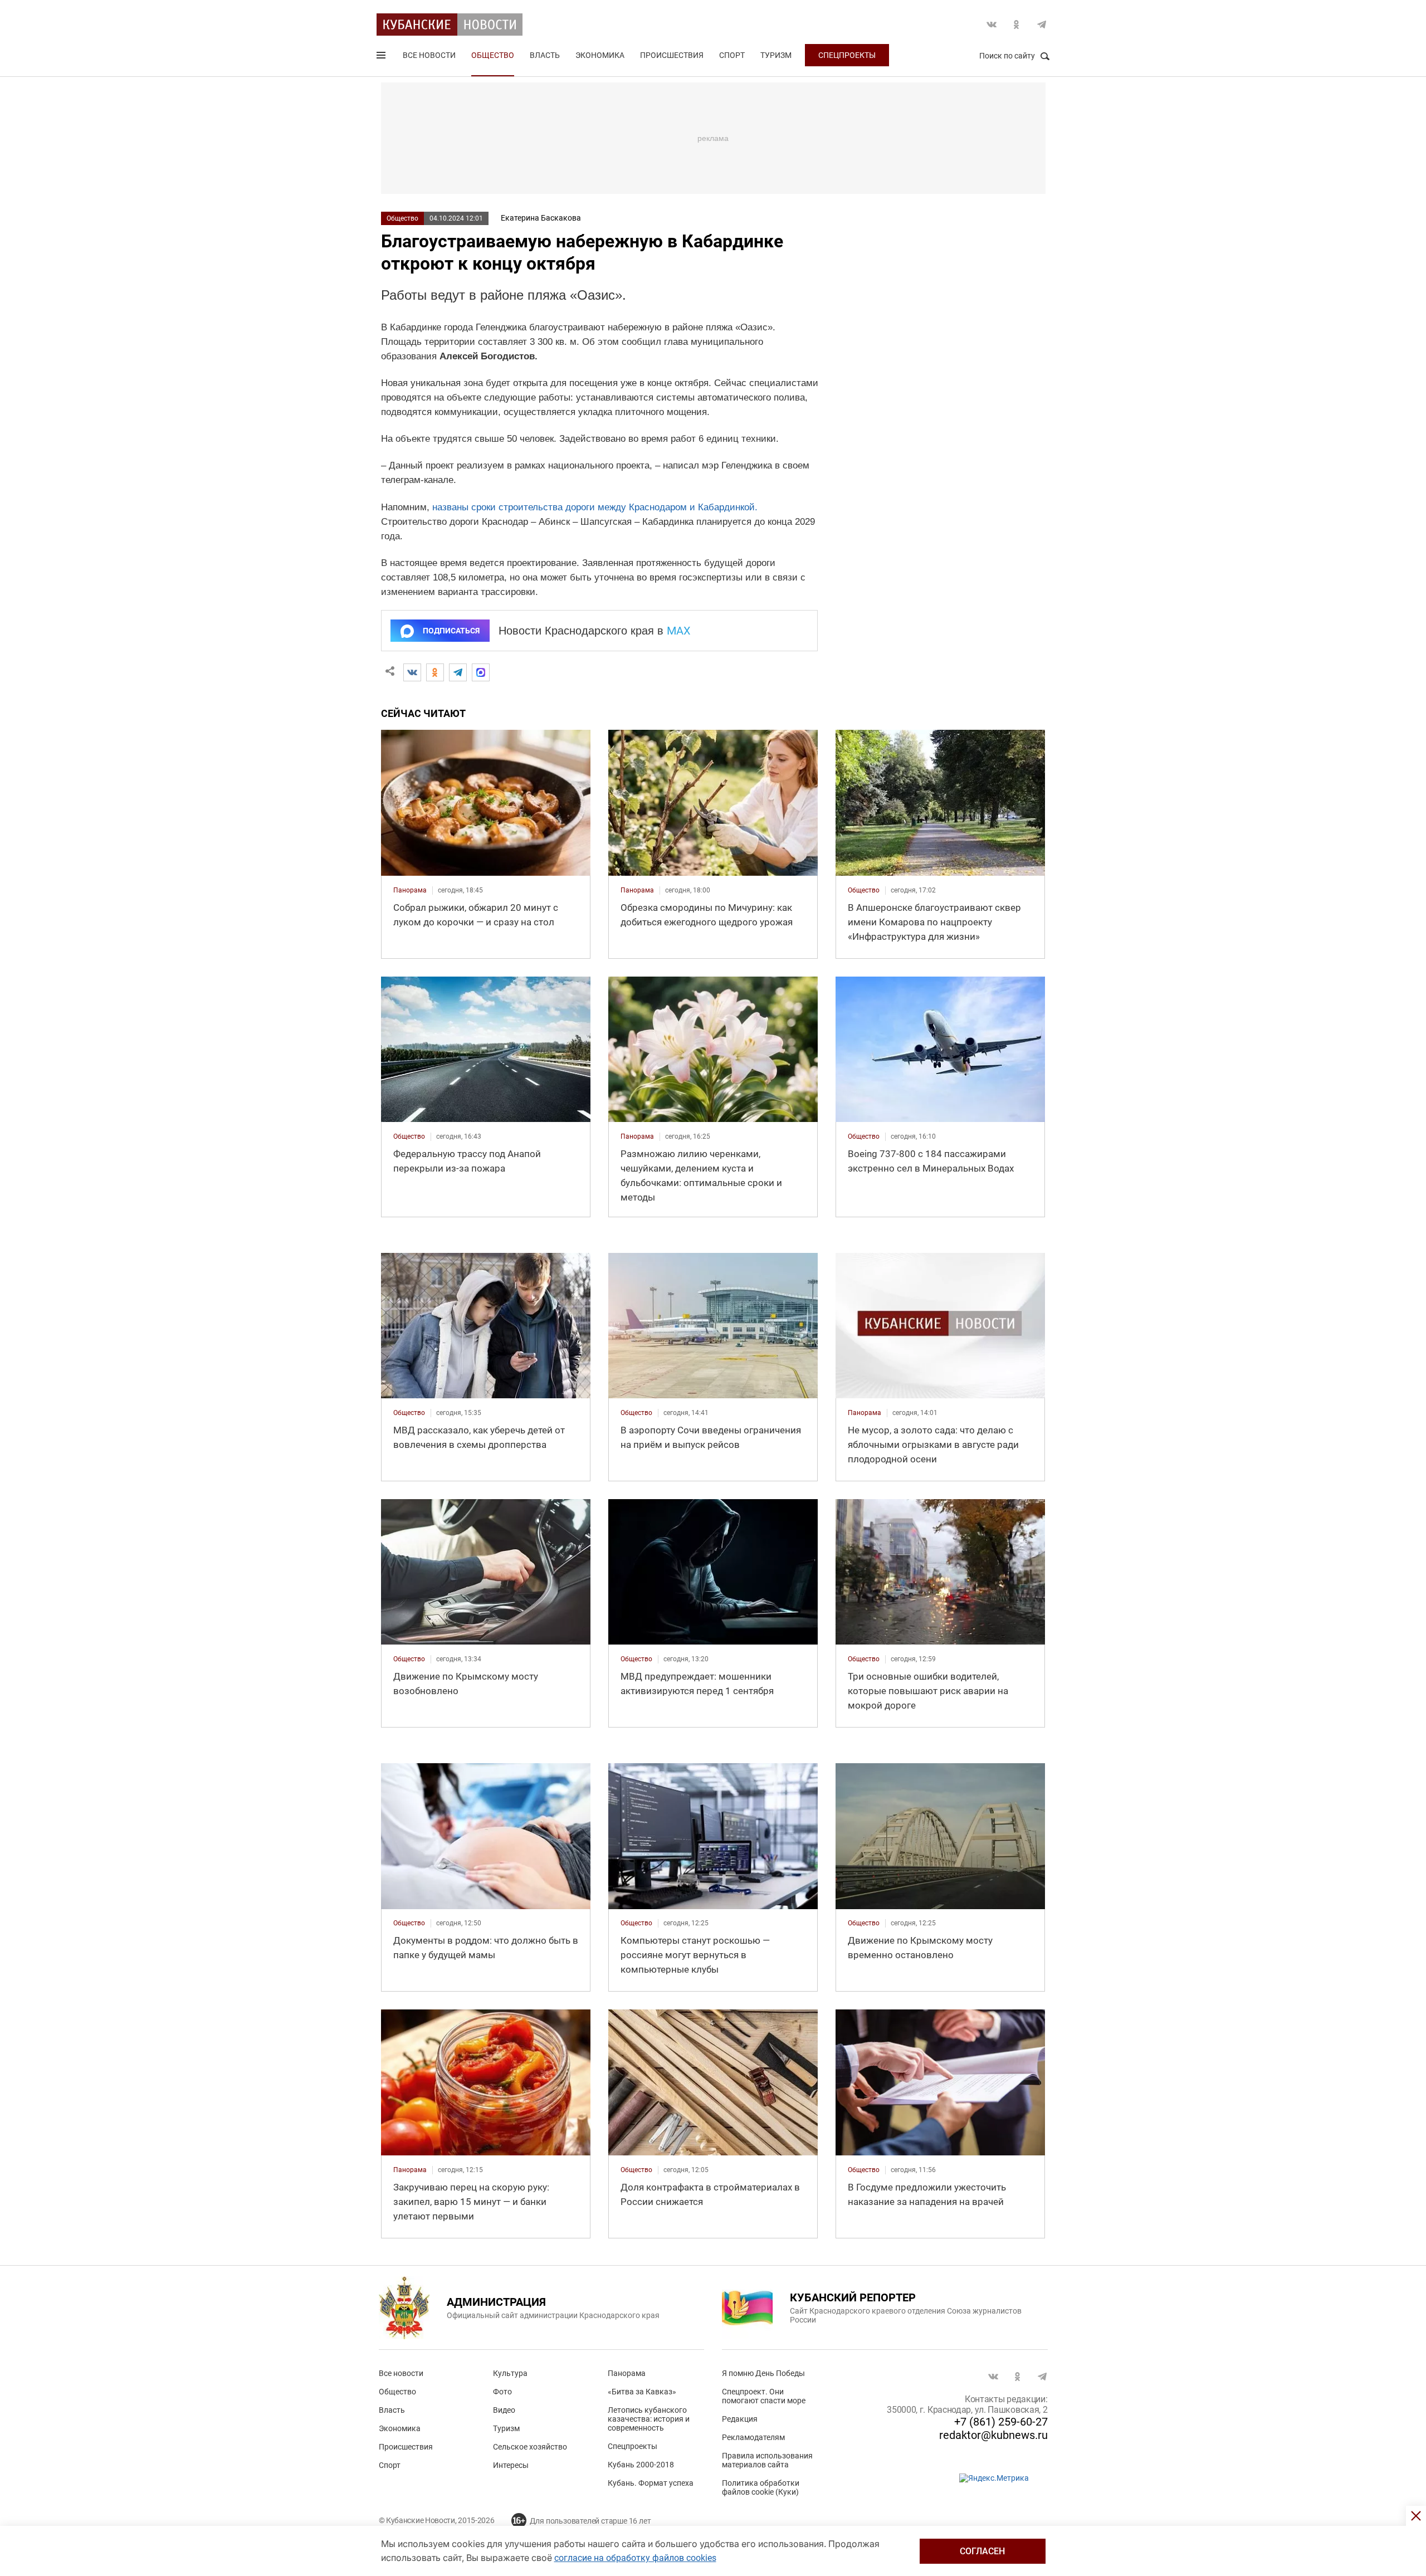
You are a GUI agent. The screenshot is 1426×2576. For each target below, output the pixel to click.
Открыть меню (382, 57)
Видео (504, 2410)
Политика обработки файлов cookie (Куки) (761, 2487)
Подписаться (451, 631)
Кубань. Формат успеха (651, 2483)
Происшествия (672, 55)
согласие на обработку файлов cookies (635, 2558)
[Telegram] (458, 672)
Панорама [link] (410, 890)
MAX (679, 631)
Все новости (429, 55)
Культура (510, 2373)
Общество (493, 55)
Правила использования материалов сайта (767, 2460)
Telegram (1042, 25)
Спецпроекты (847, 55)
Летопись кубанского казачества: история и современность (649, 2419)
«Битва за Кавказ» (642, 2392)
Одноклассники (1017, 25)
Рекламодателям (753, 2437)
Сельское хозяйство (530, 2447)
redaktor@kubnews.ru (993, 2435)
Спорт (732, 55)
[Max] (481, 672)
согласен (982, 2551)
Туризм (776, 55)
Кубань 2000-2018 (641, 2465)
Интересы (511, 2465)
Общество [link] (864, 890)
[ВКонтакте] (412, 672)
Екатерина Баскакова (541, 218)
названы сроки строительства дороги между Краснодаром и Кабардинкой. (595, 507)
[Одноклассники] (435, 672)
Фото (502, 2392)
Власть (545, 55)
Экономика (600, 55)
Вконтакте (992, 25)
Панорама (627, 2373)
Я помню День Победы (763, 2373)
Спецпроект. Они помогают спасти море (764, 2396)
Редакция (740, 2419)
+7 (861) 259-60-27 (1001, 2422)
